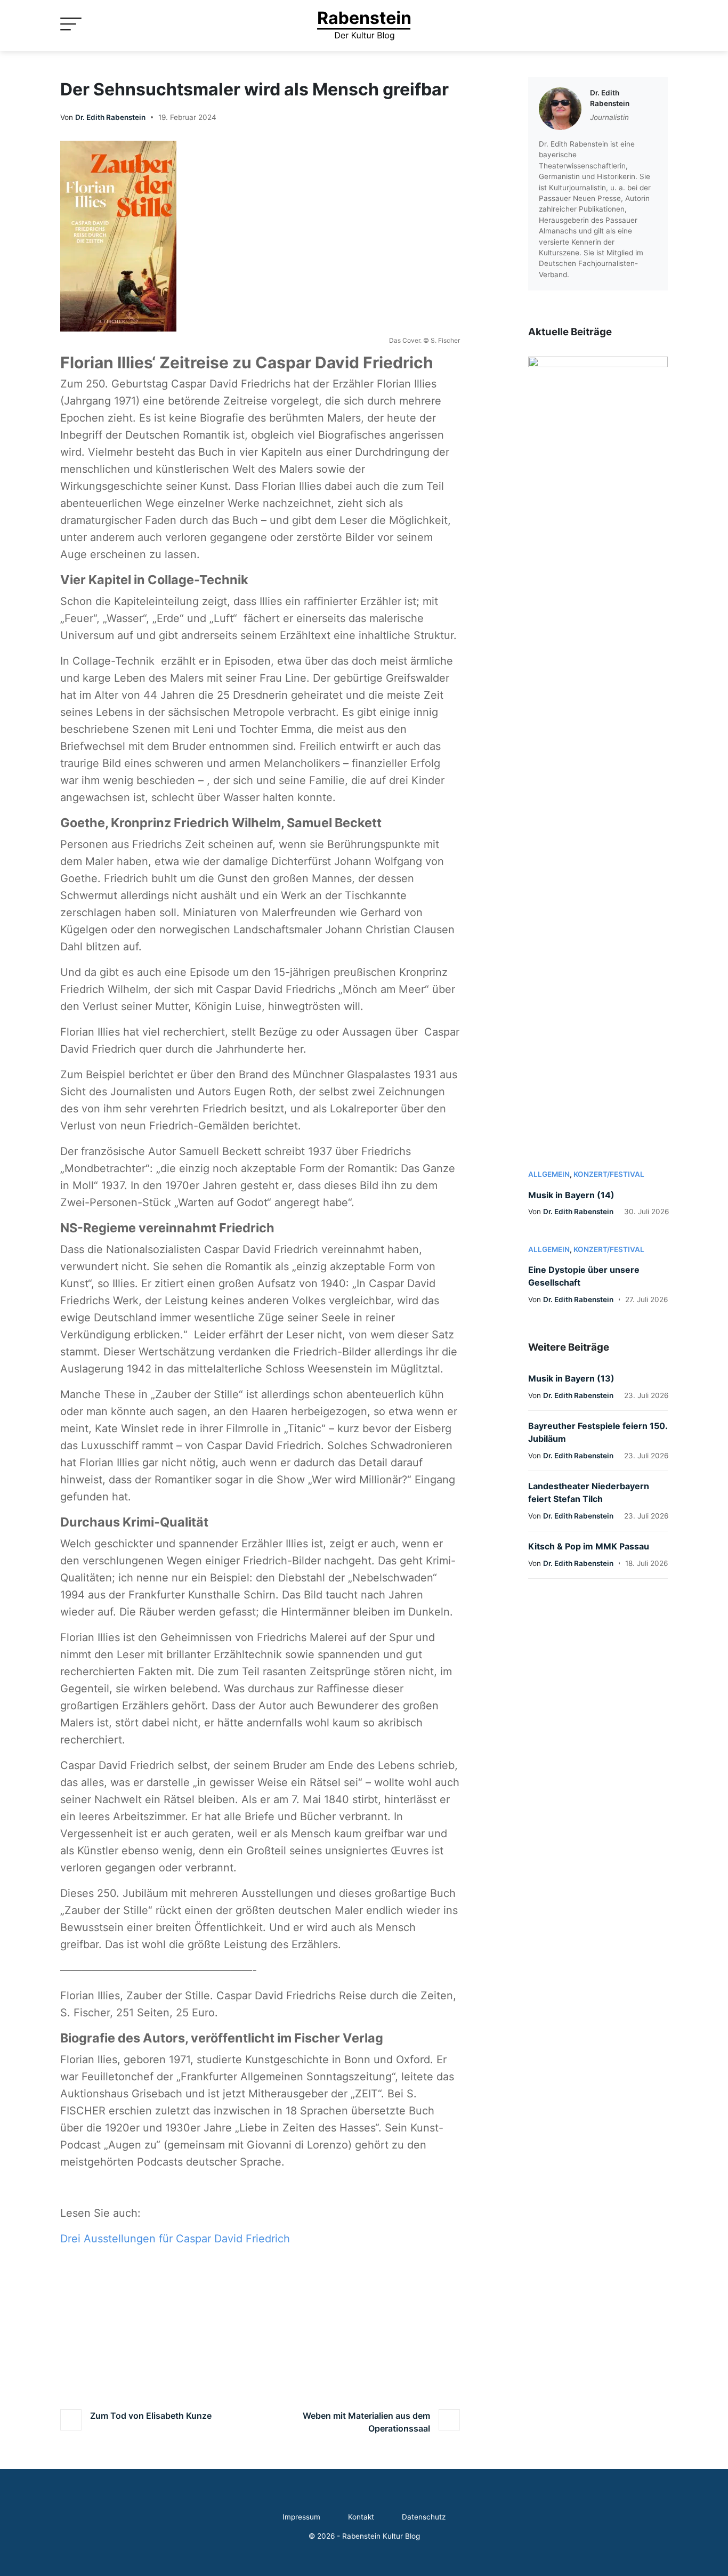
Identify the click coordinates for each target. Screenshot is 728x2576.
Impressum (301, 2517)
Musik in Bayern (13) (571, 1378)
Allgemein (549, 1174)
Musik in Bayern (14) (571, 1195)
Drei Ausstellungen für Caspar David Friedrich (175, 2239)
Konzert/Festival (609, 1174)
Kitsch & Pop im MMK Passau (589, 1546)
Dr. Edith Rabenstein (110, 117)
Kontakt (361, 2517)
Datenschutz (424, 2517)
